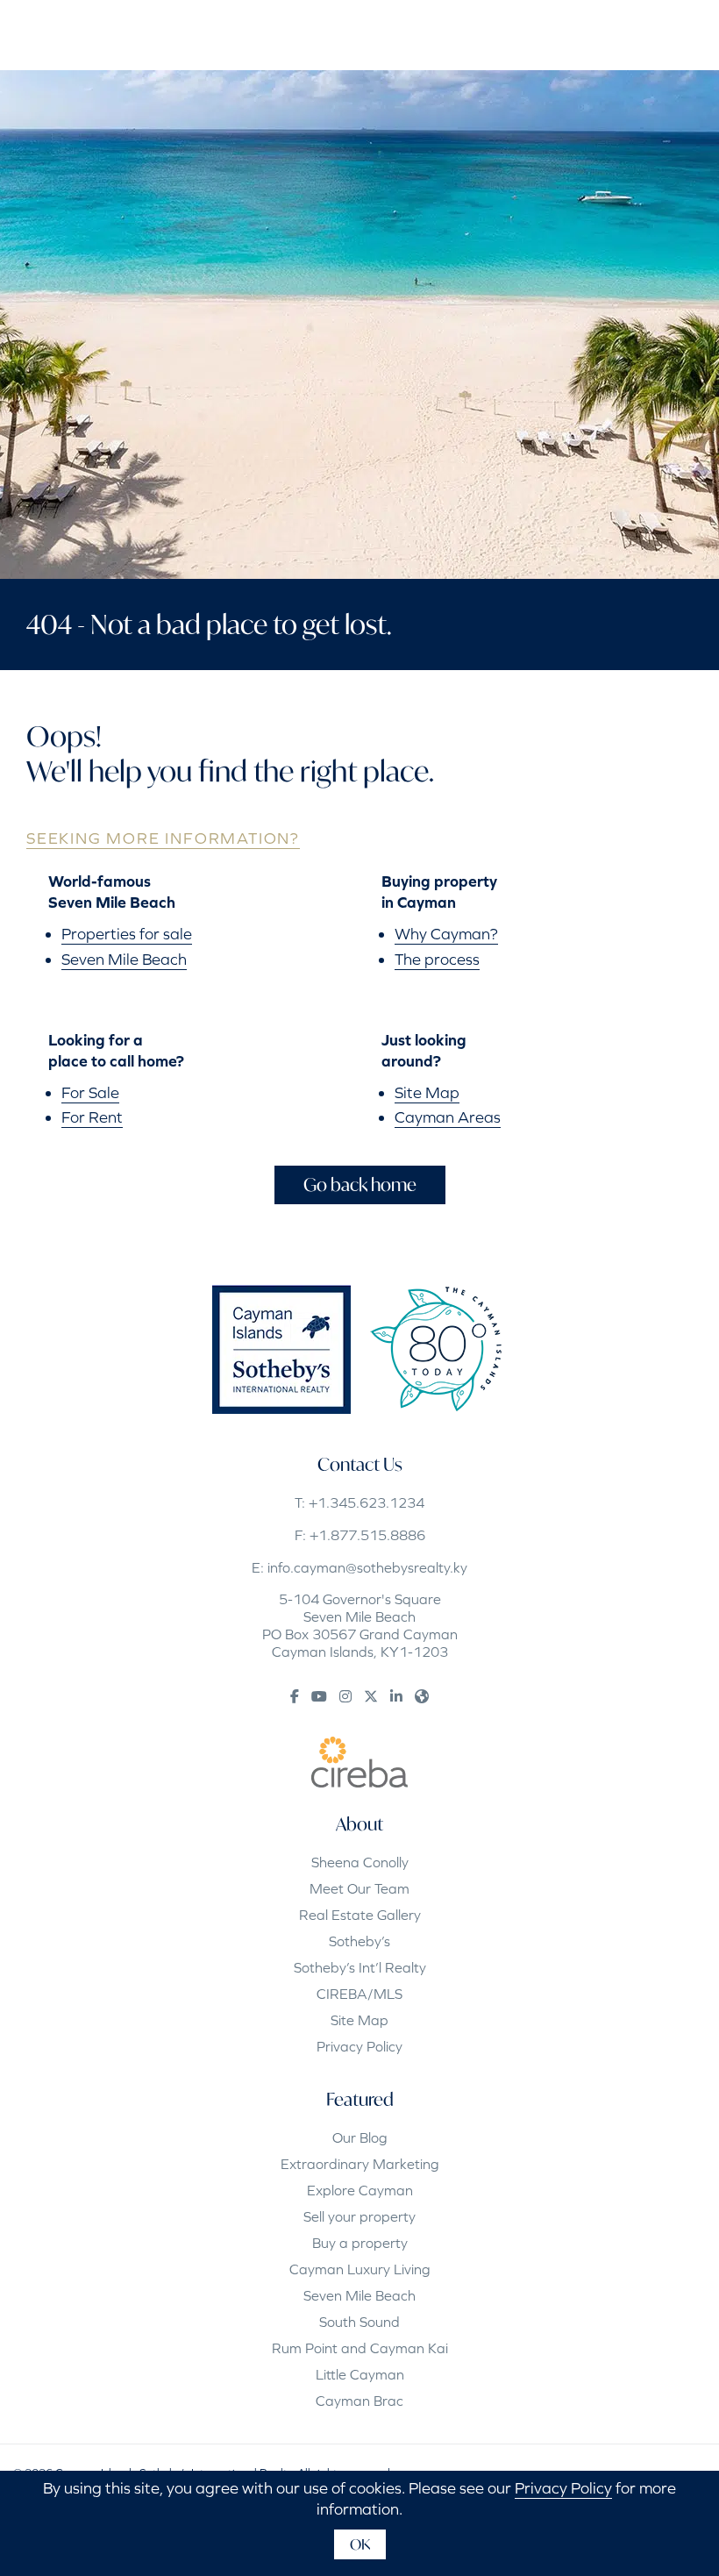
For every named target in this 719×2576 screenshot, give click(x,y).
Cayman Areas (448, 1117)
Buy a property (360, 2243)
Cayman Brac (359, 2401)
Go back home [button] (360, 1185)
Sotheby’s (359, 1941)
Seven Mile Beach (124, 959)
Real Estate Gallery (360, 1915)
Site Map (427, 1092)
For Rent (92, 1117)
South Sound (359, 2322)
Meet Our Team (359, 1888)
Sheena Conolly (360, 1862)
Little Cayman (360, 2374)
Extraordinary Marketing (360, 2164)
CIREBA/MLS (359, 1994)
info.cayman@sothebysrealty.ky (367, 1567)
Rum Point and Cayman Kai (360, 2348)
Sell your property (359, 2216)
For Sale (90, 1092)
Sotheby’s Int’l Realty (360, 1967)
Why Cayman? (446, 934)
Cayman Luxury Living (360, 2269)
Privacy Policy (359, 2046)
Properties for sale (127, 934)
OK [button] (360, 2544)
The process (437, 959)
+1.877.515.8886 (367, 1535)
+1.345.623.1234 (367, 1502)
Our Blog (360, 2137)
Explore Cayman (360, 2190)
